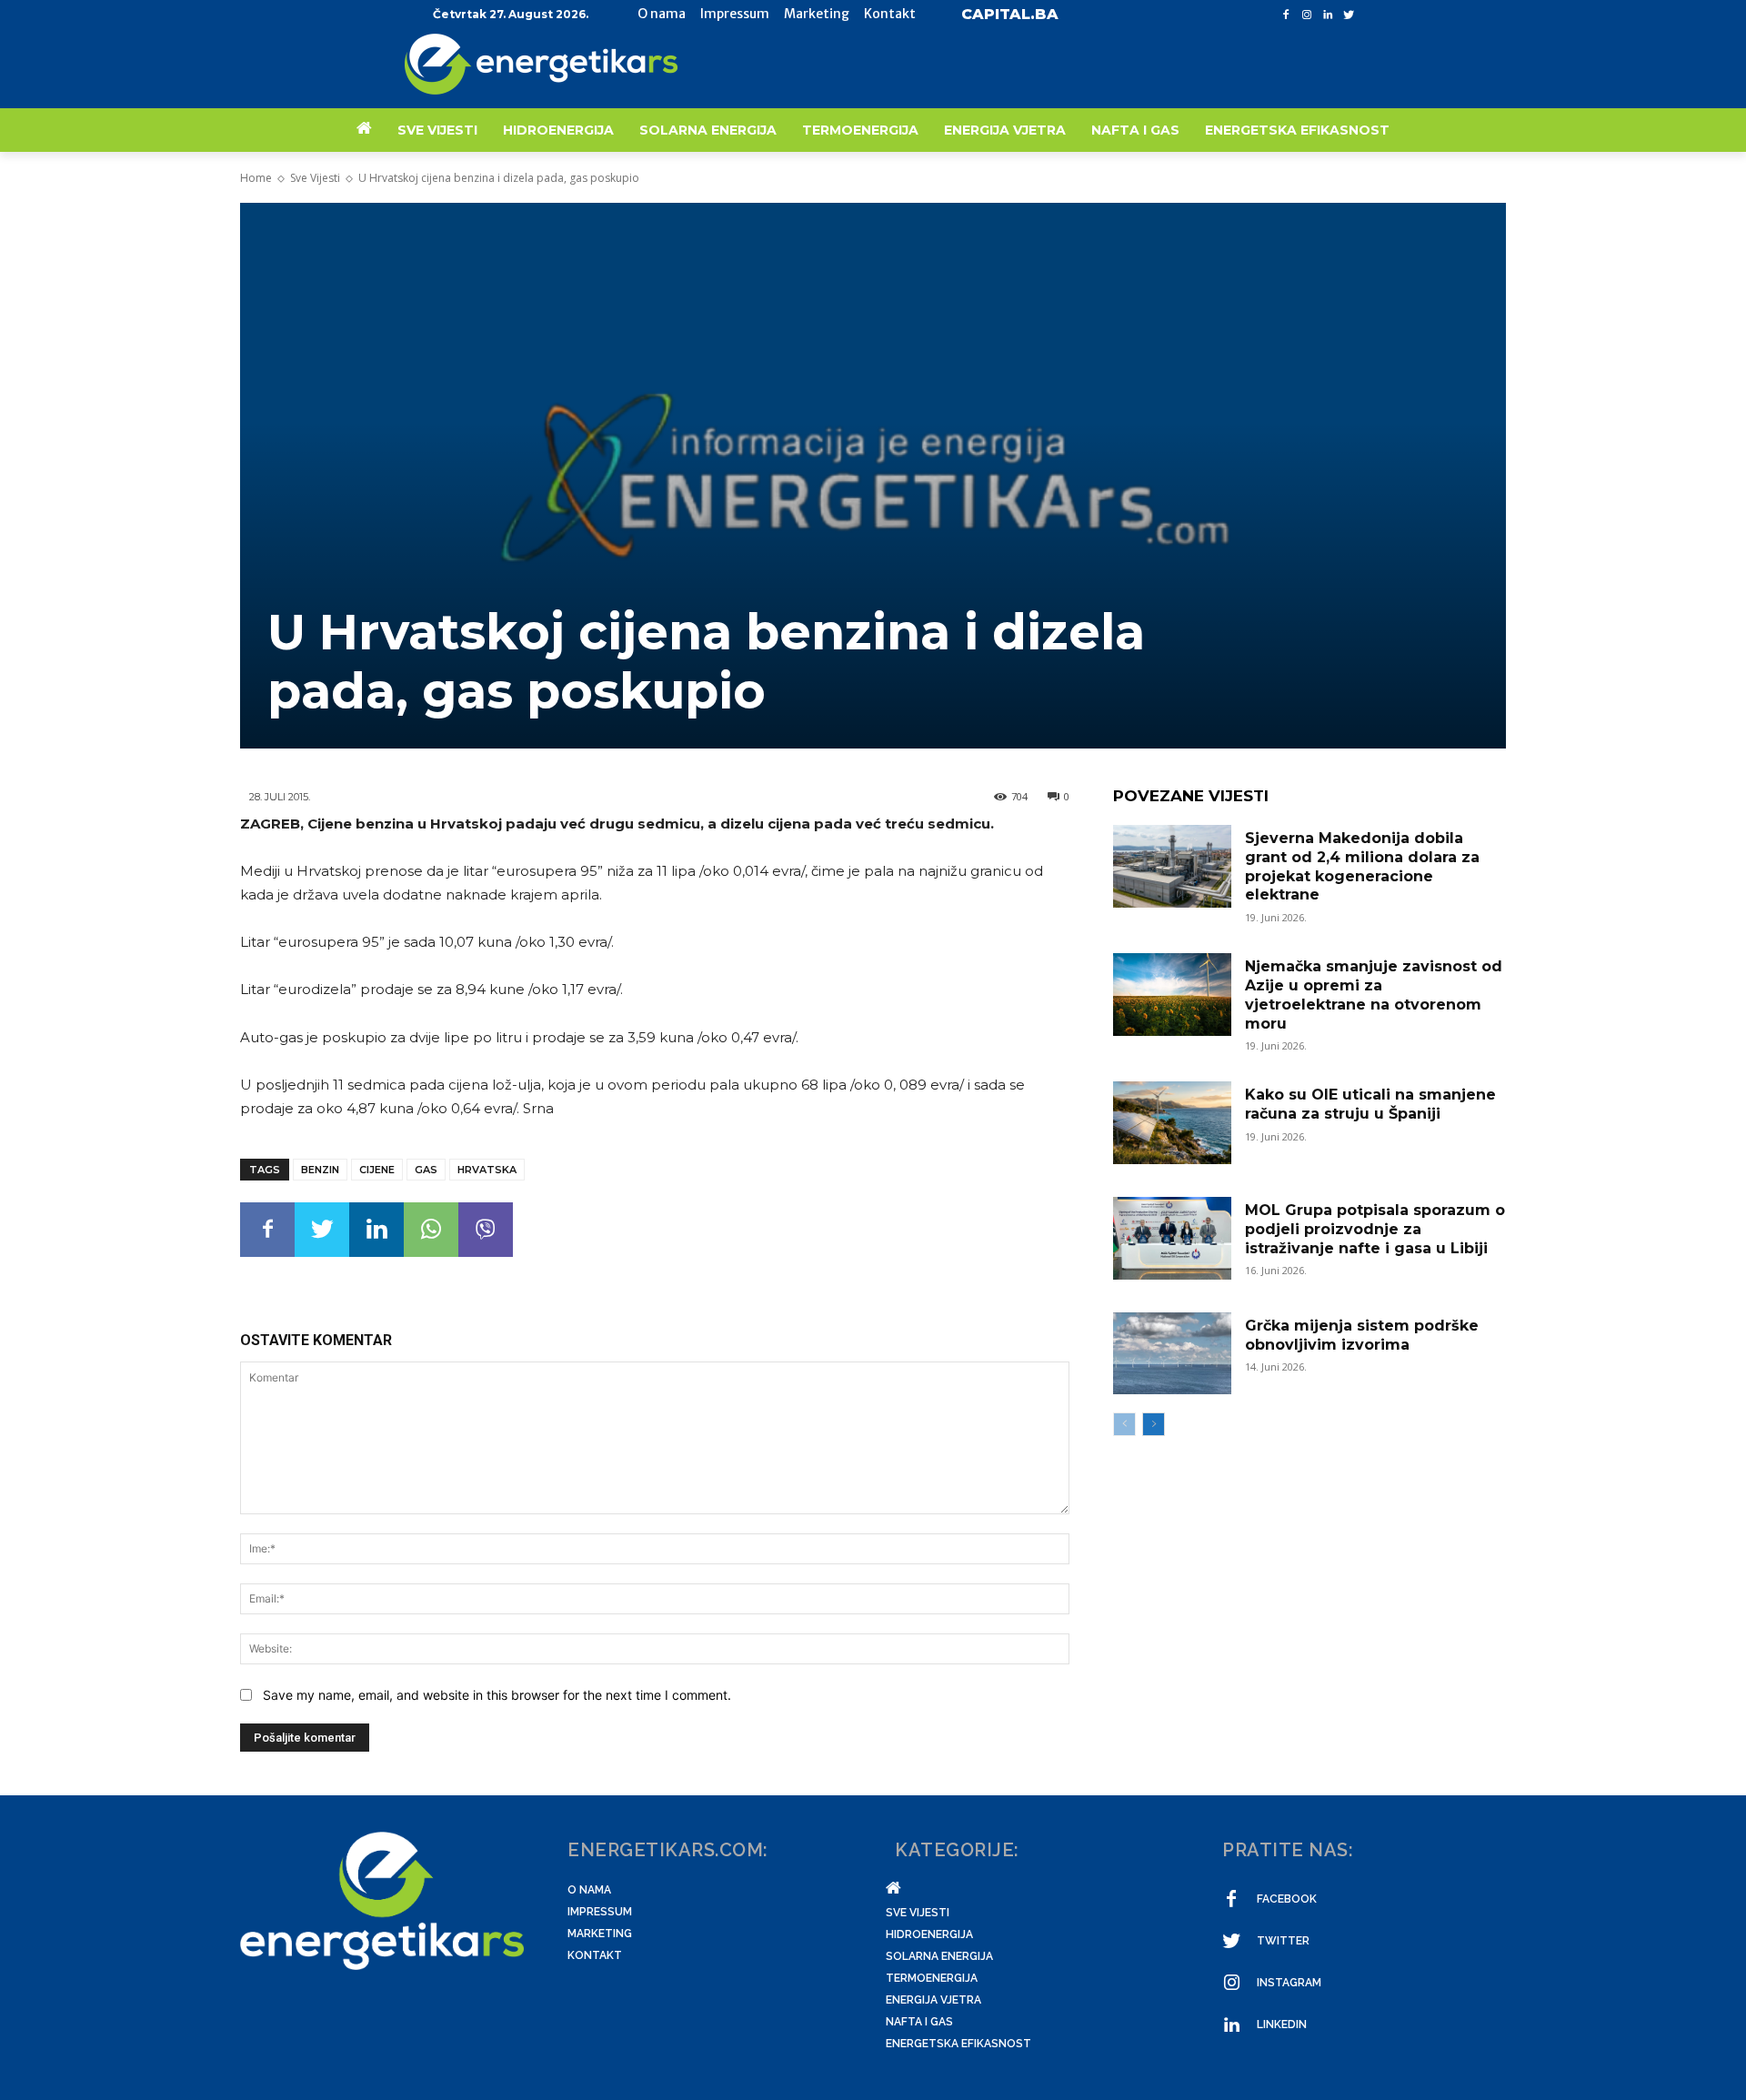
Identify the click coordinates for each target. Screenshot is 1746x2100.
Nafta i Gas (919, 2022)
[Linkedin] (1327, 15)
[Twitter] (1348, 15)
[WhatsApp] (431, 1230)
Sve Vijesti (315, 178)
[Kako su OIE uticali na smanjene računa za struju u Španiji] (1172, 1123)
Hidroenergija (929, 1934)
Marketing (600, 1934)
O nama (589, 1890)
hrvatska (487, 1170)
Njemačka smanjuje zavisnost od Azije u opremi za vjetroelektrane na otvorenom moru (1374, 995)
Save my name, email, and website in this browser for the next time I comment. (497, 1695)
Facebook (1287, 1899)
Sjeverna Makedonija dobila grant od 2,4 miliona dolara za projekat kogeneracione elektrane (1362, 866)
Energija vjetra (933, 2000)
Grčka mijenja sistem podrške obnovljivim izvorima (1362, 1335)
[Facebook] (1286, 15)
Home (256, 178)
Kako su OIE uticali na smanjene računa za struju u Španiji (1370, 1104)
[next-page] (1154, 1424)
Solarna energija (939, 1956)
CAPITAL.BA (1010, 14)
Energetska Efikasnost (958, 2044)
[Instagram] (1307, 15)
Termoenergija (932, 1978)
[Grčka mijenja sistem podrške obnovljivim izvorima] (1172, 1354)
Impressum (600, 1912)
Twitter (1283, 1941)
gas (426, 1170)
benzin (320, 1170)
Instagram (1289, 1983)
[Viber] (486, 1230)
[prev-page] (1124, 1424)
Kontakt (595, 1955)
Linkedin (1282, 2025)
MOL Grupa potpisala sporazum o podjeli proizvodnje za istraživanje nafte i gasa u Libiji (1375, 1229)
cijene (377, 1170)
